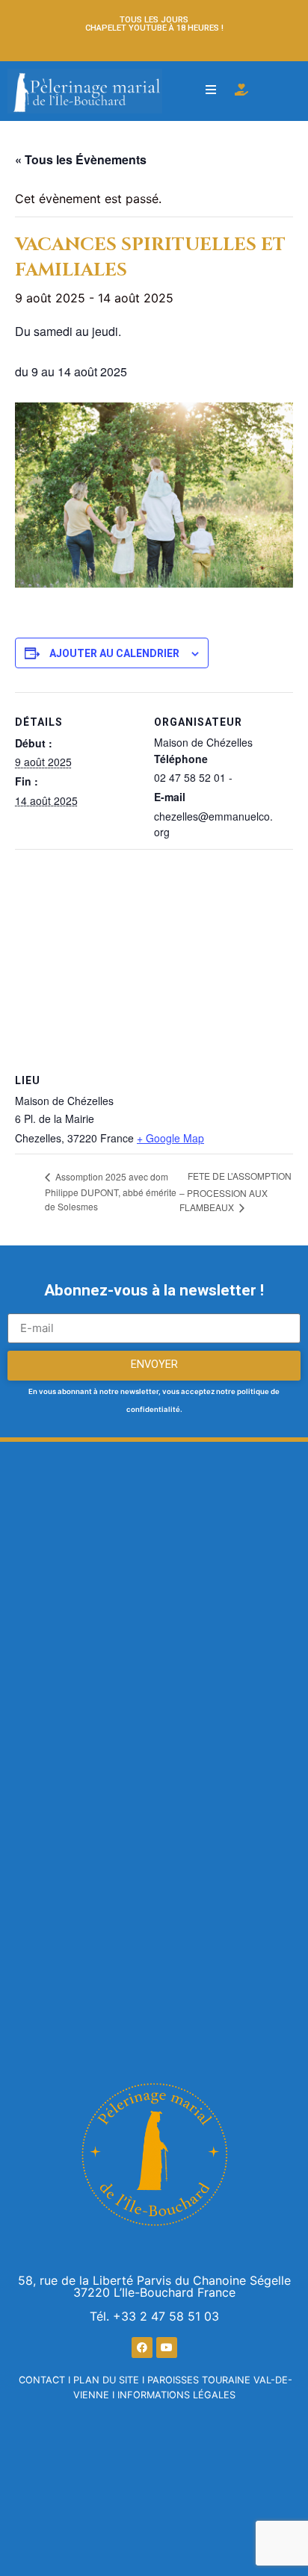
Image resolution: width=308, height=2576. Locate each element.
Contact (42, 2380)
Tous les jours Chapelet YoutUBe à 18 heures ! (154, 24)
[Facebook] (142, 2348)
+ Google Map (170, 1138)
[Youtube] (167, 2348)
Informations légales (176, 2395)
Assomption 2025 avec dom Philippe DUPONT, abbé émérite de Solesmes (111, 1191)
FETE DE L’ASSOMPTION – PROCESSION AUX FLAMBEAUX (235, 1191)
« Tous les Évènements (81, 159)
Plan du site (106, 2380)
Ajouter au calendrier (114, 653)
